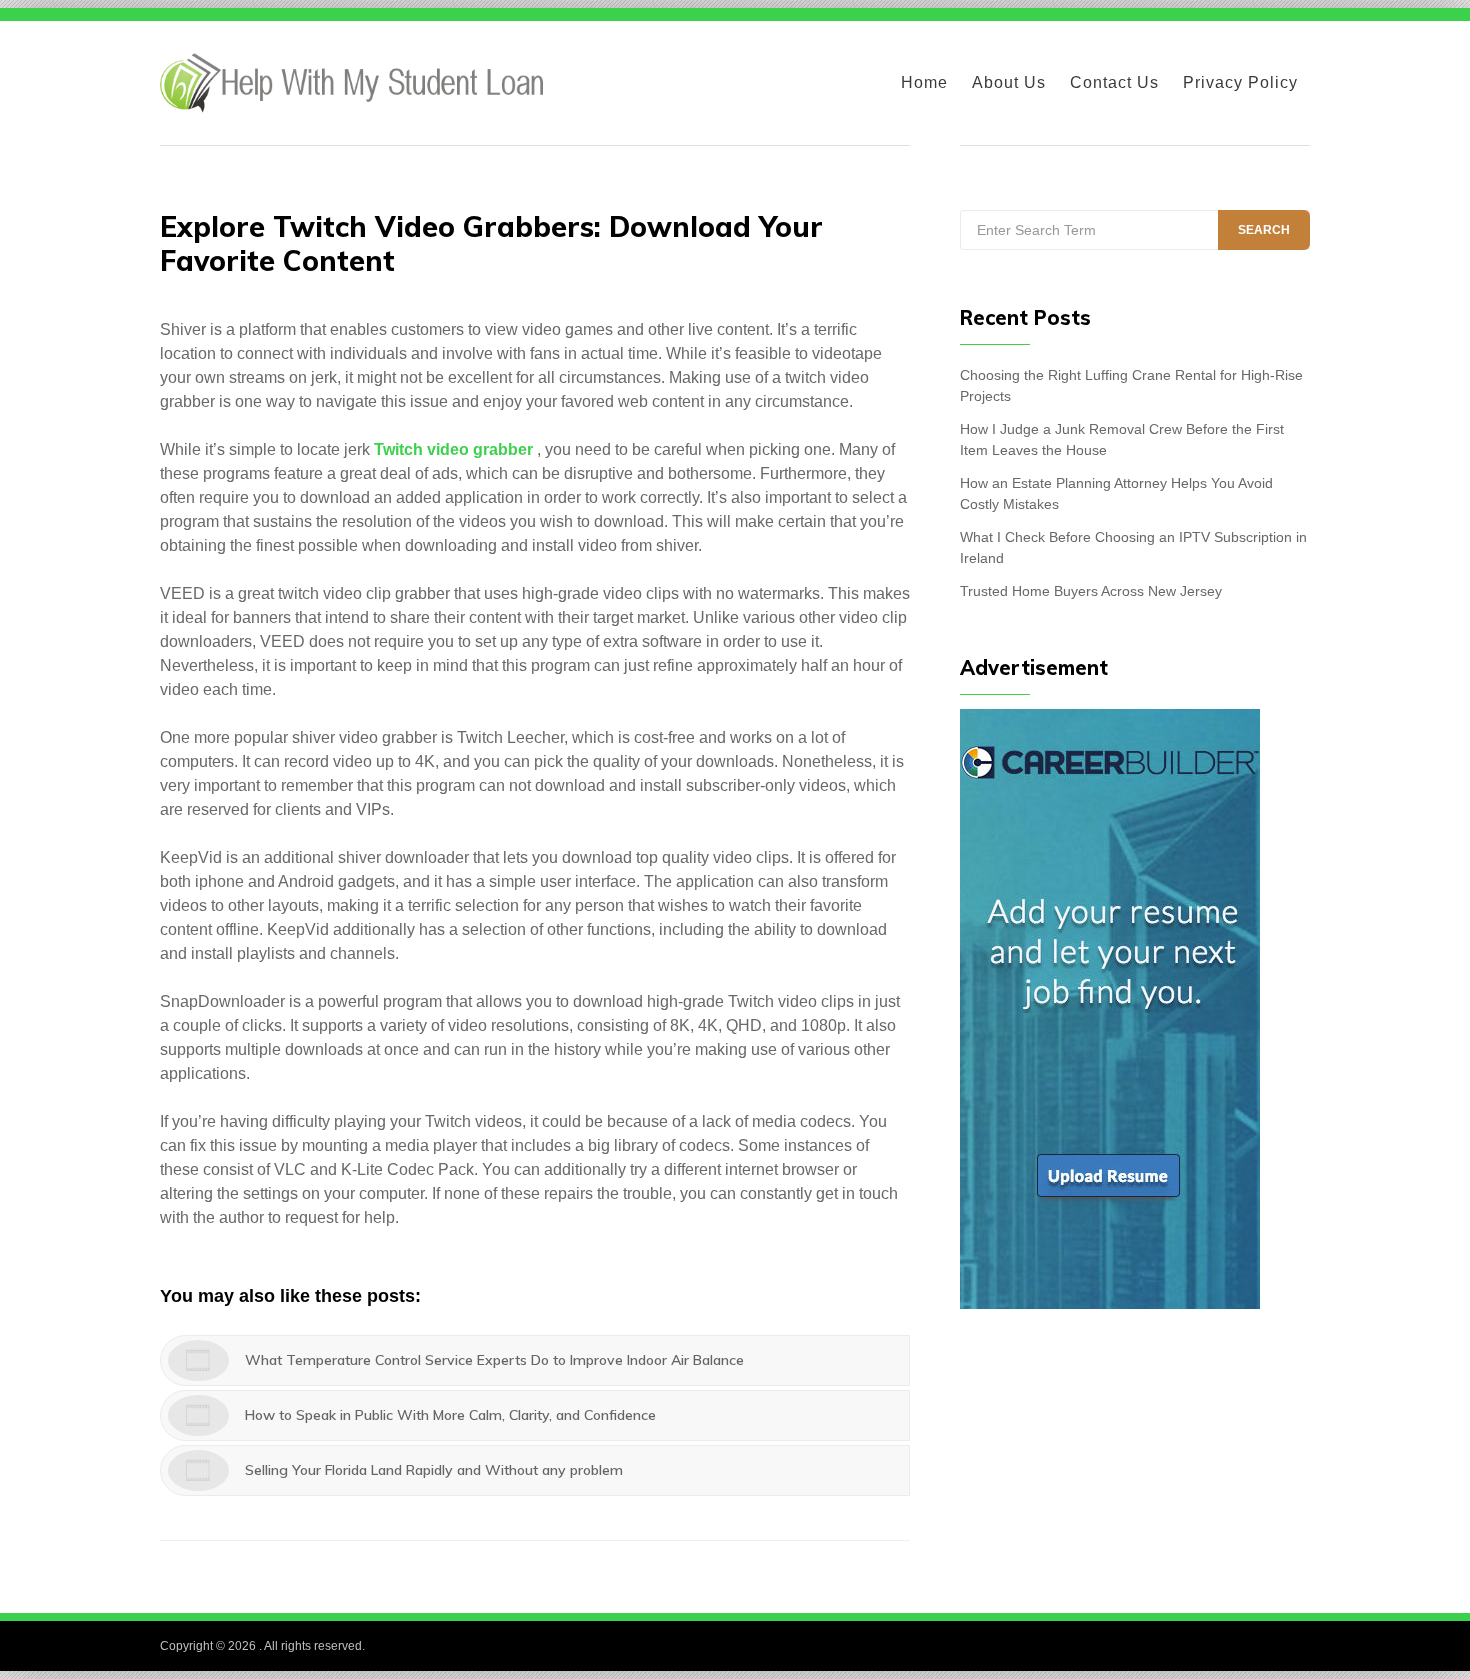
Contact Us (1114, 82)
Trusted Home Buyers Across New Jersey (1091, 591)
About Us (1009, 82)
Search (1264, 230)
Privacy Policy (1240, 82)
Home (924, 82)
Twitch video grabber (453, 449)
